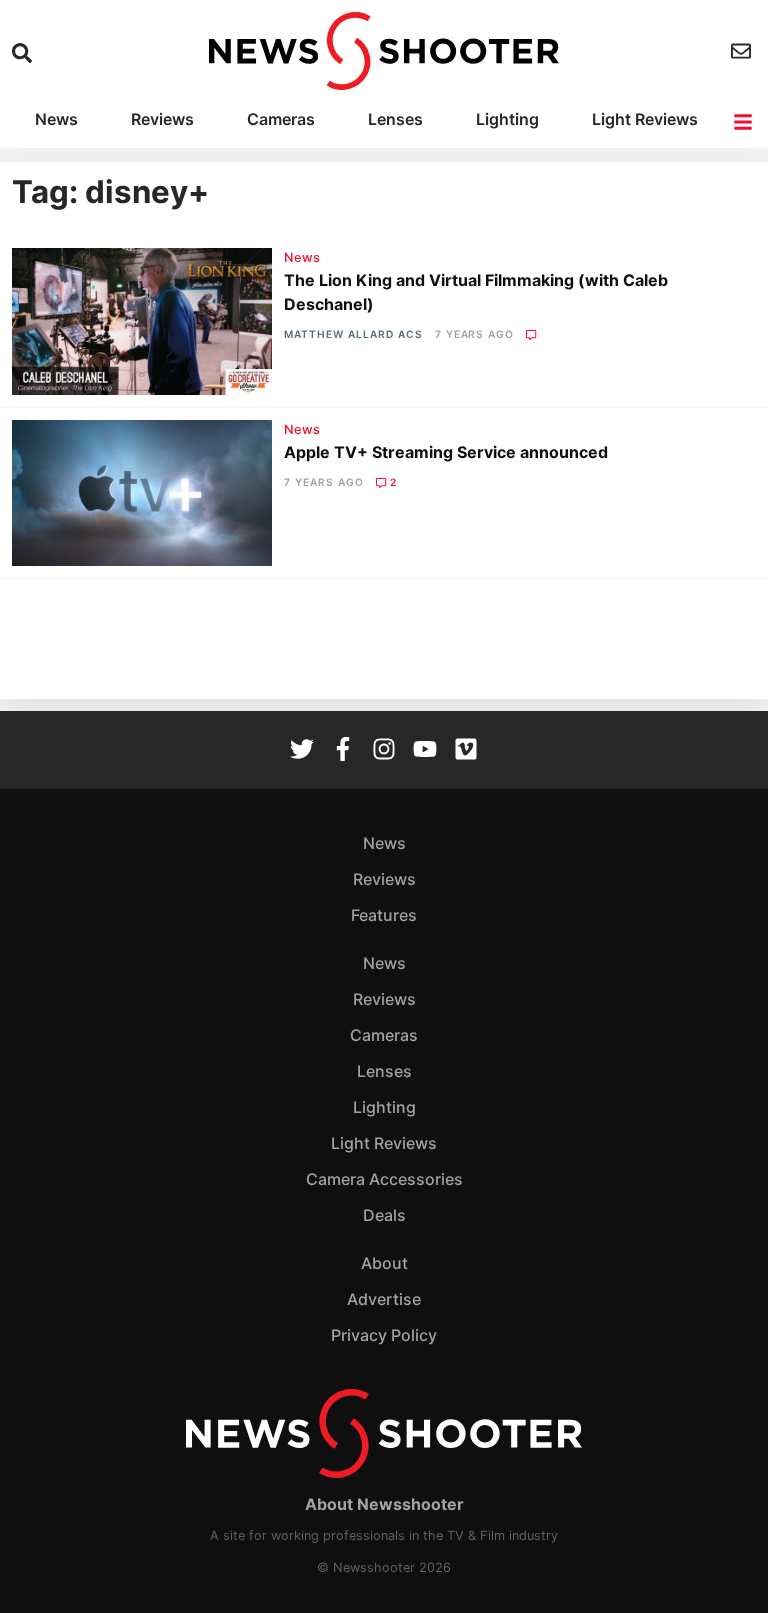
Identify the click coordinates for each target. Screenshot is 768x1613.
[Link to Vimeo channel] (466, 751)
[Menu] (744, 122)
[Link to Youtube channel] (425, 751)
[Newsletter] (743, 51)
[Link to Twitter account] (302, 751)
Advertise (384, 1299)
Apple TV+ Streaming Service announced (446, 452)
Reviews (162, 119)
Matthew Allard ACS (353, 334)
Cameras (281, 119)
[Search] (24, 53)
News (56, 119)
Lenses (395, 119)
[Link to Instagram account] (384, 751)
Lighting (507, 119)
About (384, 1263)
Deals (384, 1215)
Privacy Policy (384, 1335)
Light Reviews (645, 119)
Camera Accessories (384, 1179)
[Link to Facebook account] (343, 751)
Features (384, 915)
